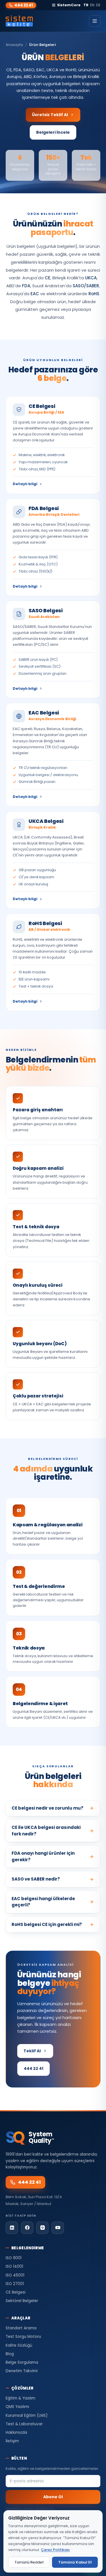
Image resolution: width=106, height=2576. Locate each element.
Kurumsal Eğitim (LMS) (27, 2415)
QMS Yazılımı (17, 2407)
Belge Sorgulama (22, 2362)
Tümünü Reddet (29, 2562)
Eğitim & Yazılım (20, 2398)
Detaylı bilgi (25, 484)
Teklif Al (32, 2051)
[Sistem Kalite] (19, 21)
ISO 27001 (15, 2284)
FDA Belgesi (44, 508)
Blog (10, 2354)
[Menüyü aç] (95, 21)
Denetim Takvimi (22, 2371)
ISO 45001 (15, 2275)
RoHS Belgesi (45, 923)
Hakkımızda (16, 2433)
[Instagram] (42, 2228)
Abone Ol (53, 2497)
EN (92, 5)
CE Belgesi (42, 406)
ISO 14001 (14, 2266)
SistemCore (69, 5)
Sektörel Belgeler (22, 2301)
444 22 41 (24, 5)
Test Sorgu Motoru (23, 2337)
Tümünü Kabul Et (75, 2562)
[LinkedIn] (12, 2228)
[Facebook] (27, 2228)
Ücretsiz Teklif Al (50, 115)
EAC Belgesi (44, 713)
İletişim (12, 2441)
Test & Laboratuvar (24, 2424)
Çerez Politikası (55, 2550)
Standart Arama (21, 2328)
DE (98, 5)
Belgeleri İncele (53, 132)
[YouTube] (58, 2228)
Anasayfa (14, 45)
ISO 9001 (14, 2258)
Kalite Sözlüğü (19, 2345)
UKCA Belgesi (46, 821)
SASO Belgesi (46, 610)
